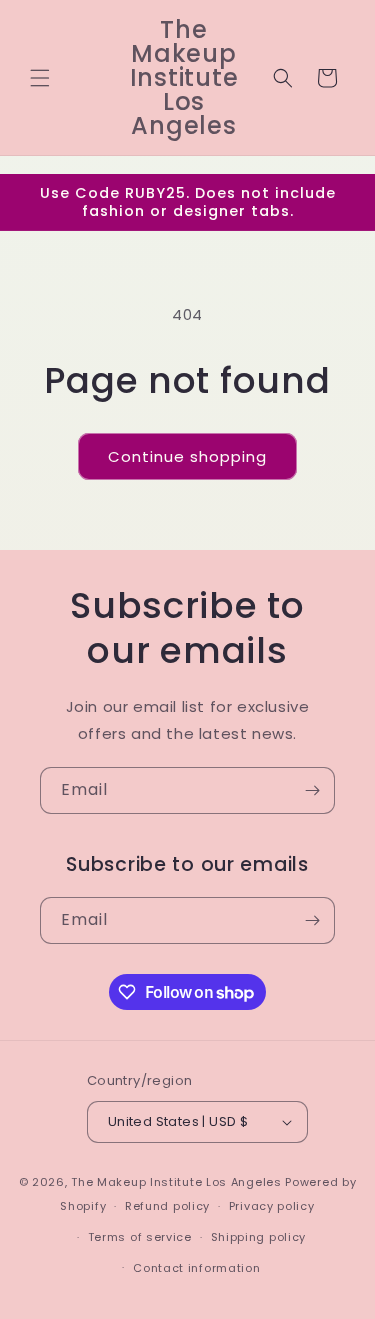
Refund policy (167, 1206)
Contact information (196, 1268)
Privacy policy (272, 1206)
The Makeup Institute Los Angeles (176, 1182)
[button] (40, 78)
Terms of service (140, 1237)
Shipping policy (259, 1237)
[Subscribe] (312, 790)
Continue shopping (187, 456)
